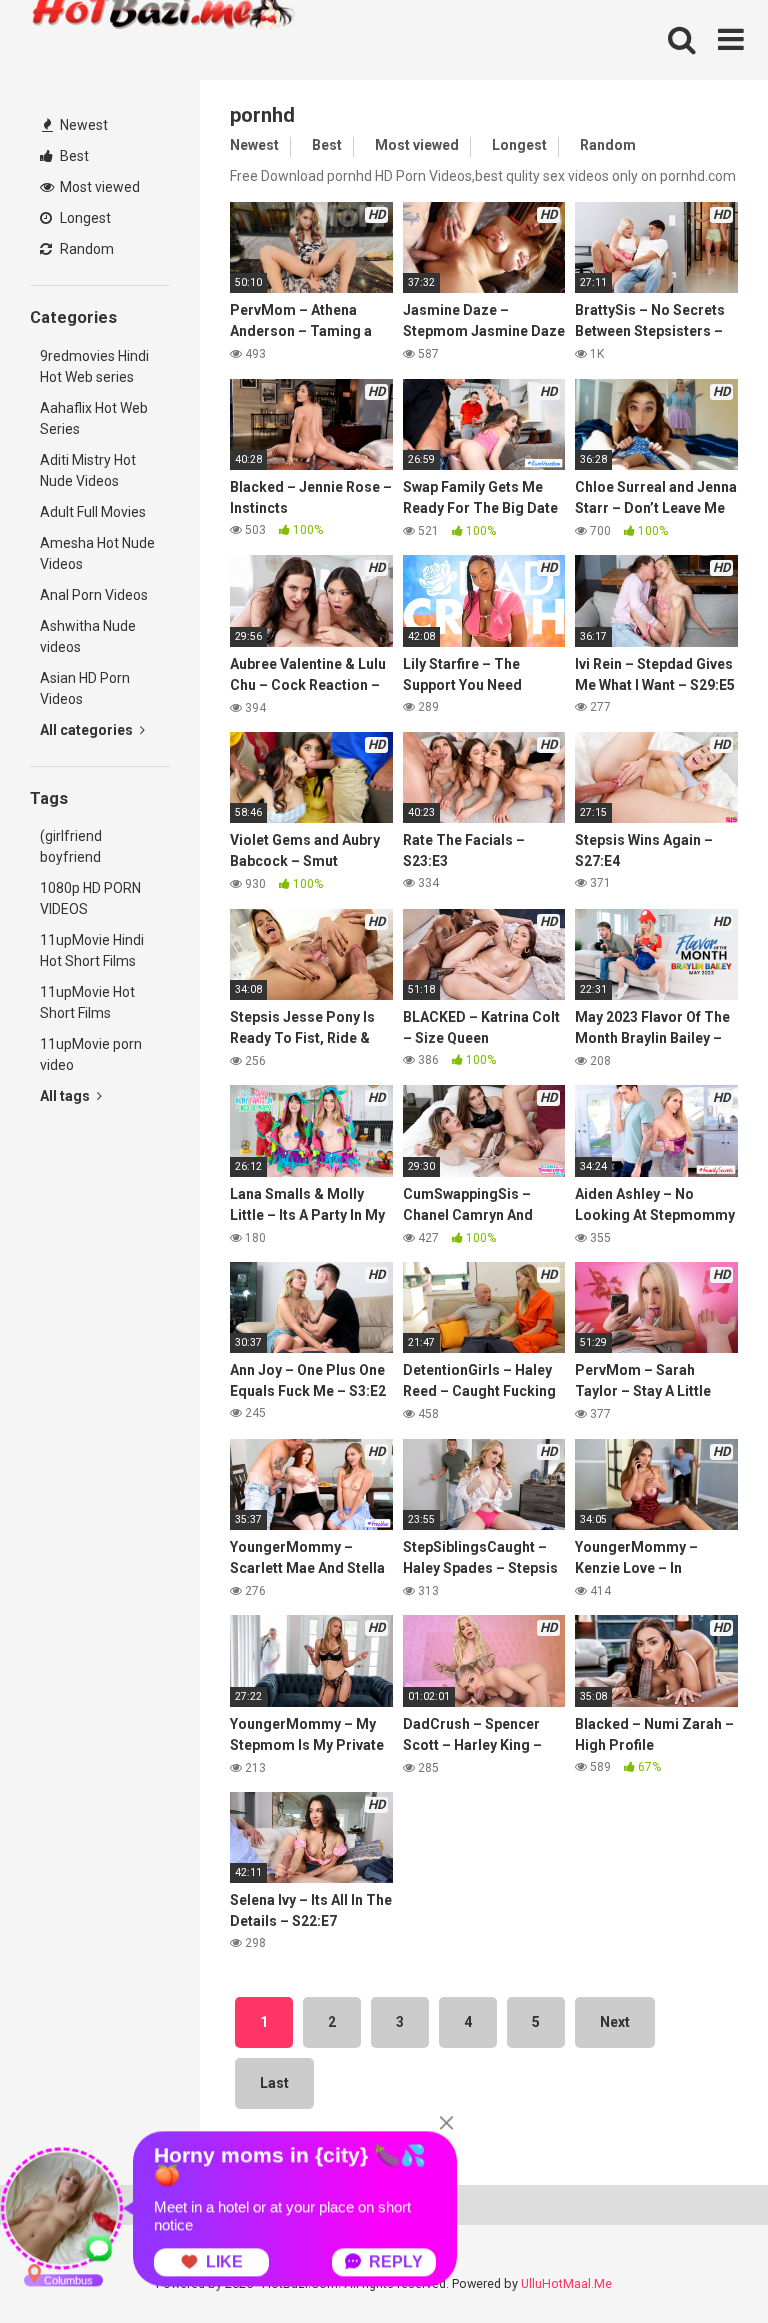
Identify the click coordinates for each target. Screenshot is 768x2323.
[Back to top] (701, 2262)
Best (73, 156)
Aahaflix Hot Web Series (94, 418)
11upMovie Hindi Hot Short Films (92, 950)
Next (615, 2022)
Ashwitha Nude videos (88, 636)
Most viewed (98, 187)
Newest (82, 125)
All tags (66, 1096)
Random (85, 249)
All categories (88, 730)
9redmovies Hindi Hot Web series (94, 366)
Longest (84, 218)
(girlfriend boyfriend (71, 846)
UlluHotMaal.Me (566, 2283)
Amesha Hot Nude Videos (97, 553)
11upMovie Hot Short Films (87, 1002)
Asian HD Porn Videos (85, 688)
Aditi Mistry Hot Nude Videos (88, 470)
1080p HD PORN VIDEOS (90, 898)
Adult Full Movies (93, 512)
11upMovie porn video (91, 1054)
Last (274, 2083)
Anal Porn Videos (94, 595)
